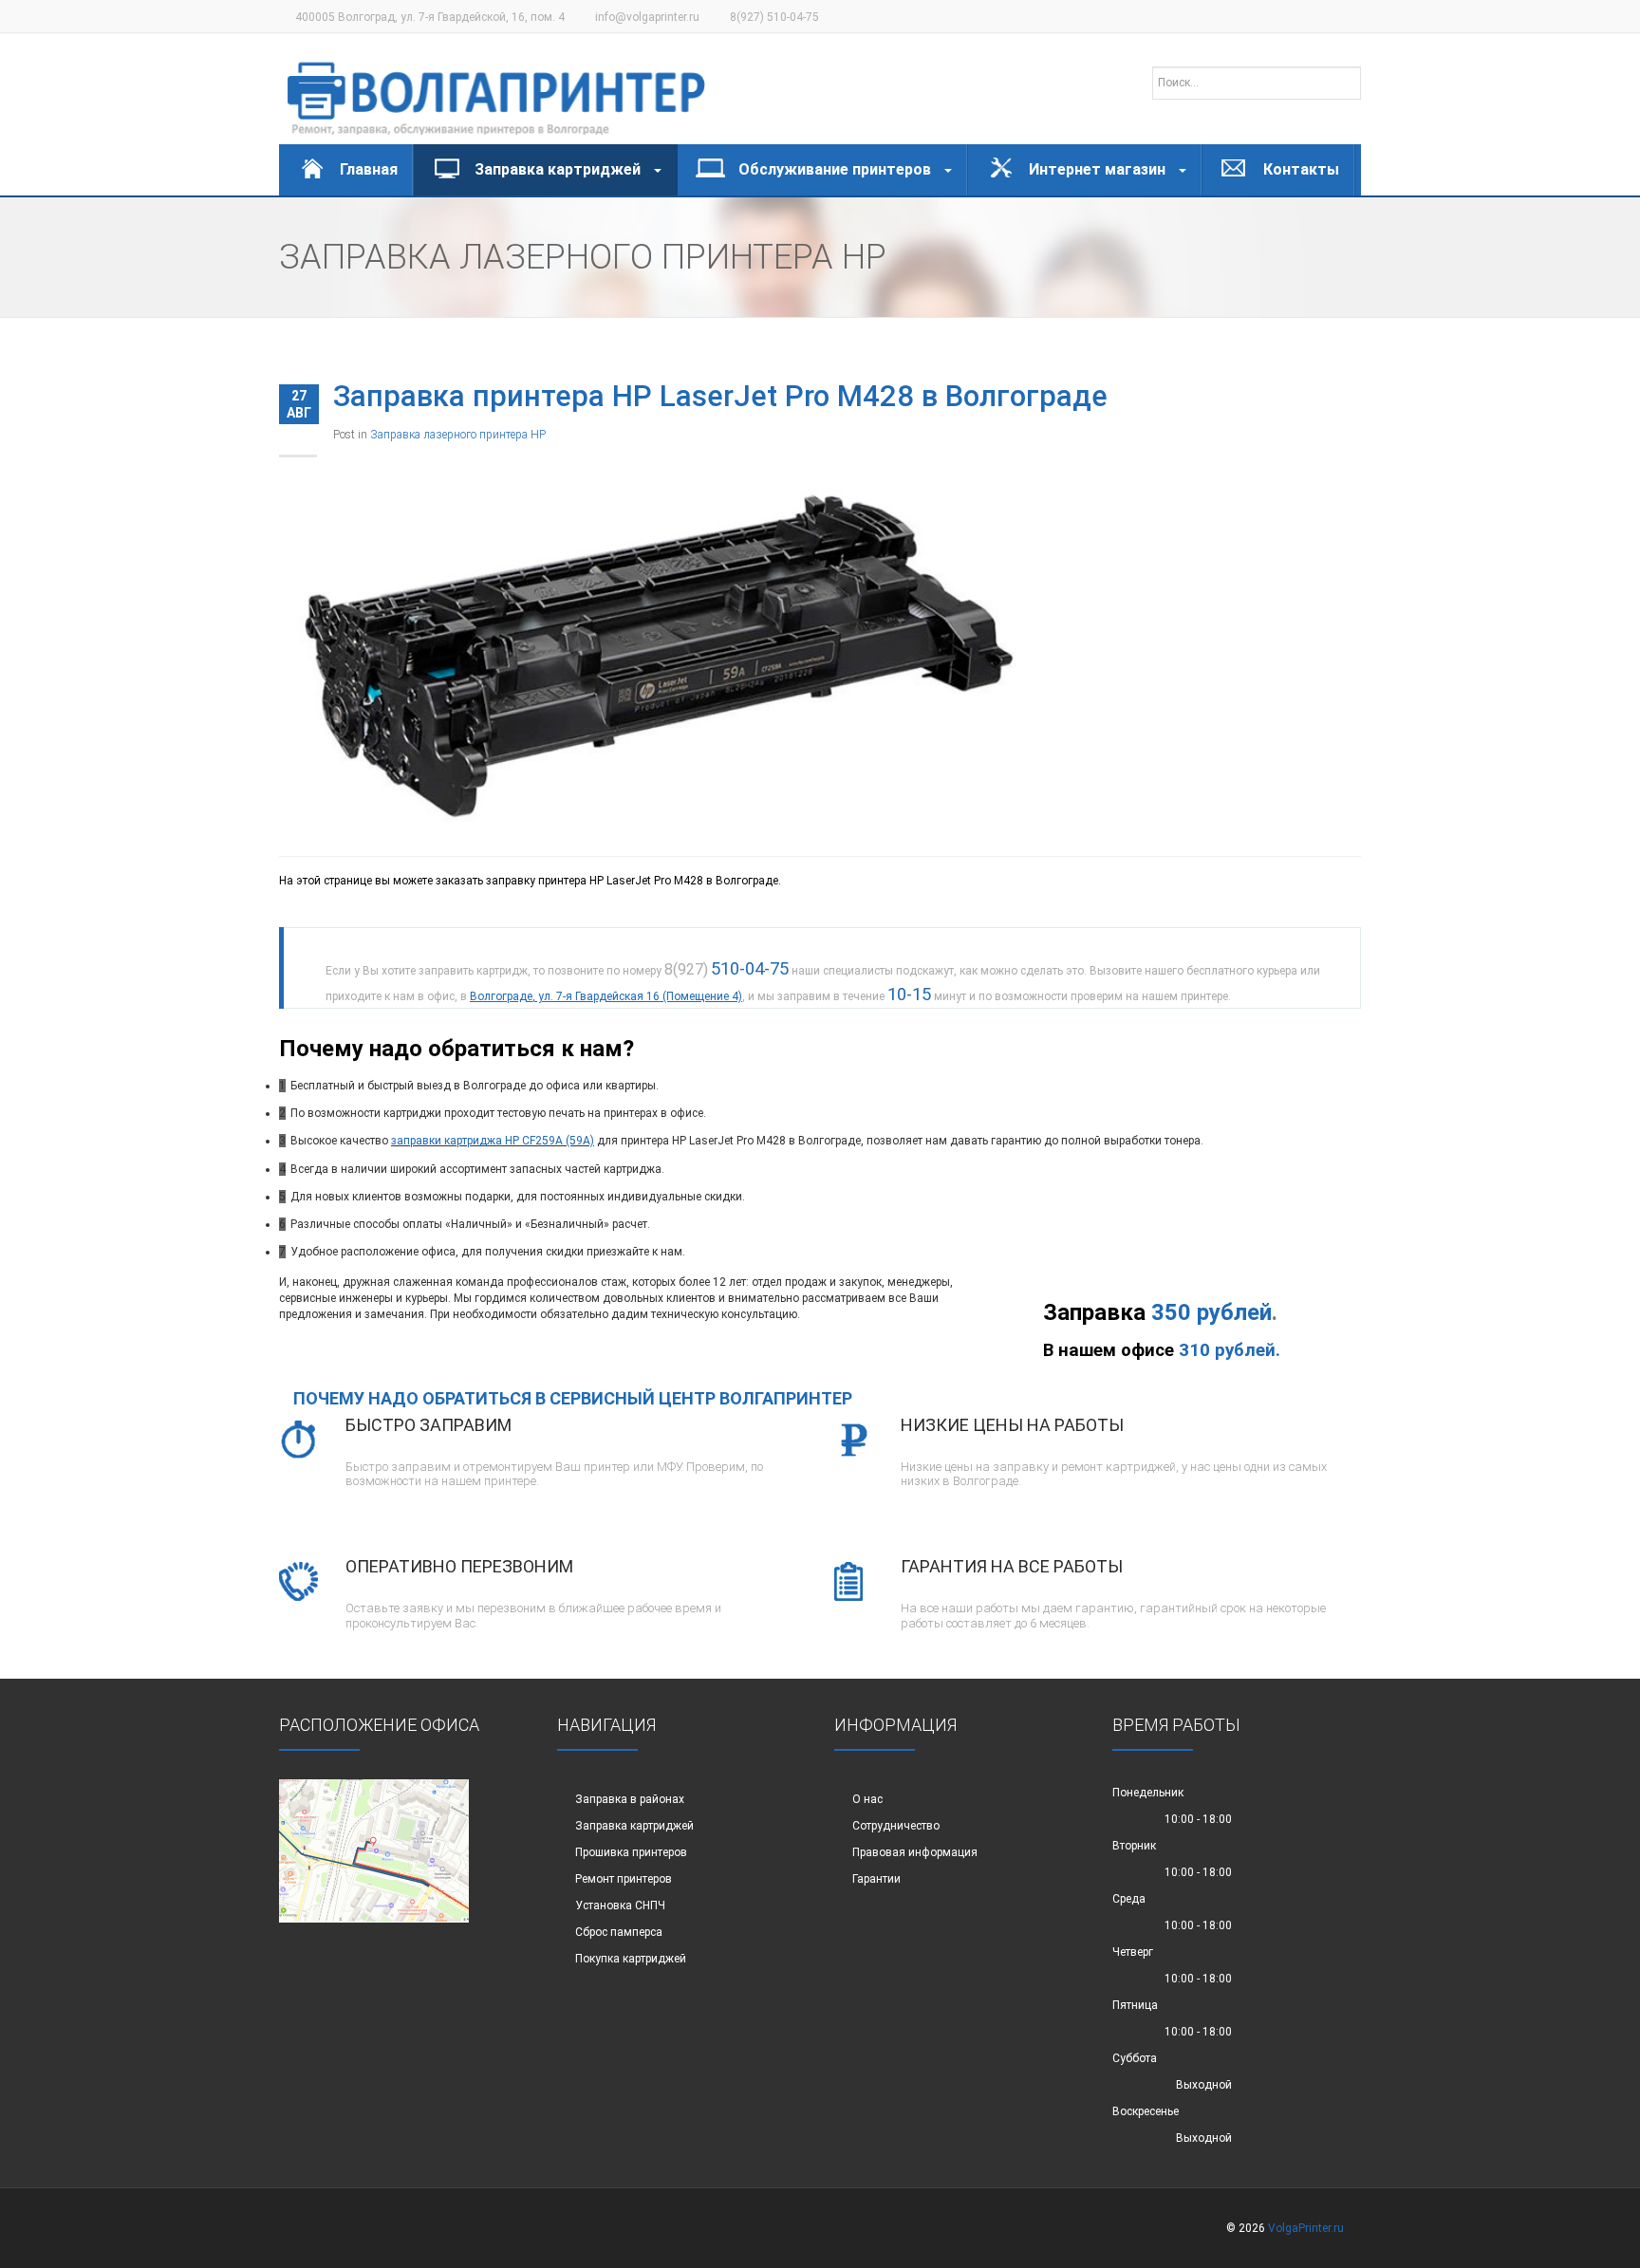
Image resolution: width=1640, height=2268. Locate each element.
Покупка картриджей (631, 1959)
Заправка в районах (630, 1799)
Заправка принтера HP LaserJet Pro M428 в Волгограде (720, 396)
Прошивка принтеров (631, 1852)
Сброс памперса (619, 1932)
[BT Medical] (496, 89)
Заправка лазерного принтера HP (458, 435)
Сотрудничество (896, 1826)
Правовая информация (915, 1852)
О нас (867, 1799)
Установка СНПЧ (620, 1905)
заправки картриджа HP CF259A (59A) (493, 1141)
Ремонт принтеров (624, 1879)
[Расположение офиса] (374, 1850)
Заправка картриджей (634, 1826)
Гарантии (876, 1879)
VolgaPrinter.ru (1306, 2228)
